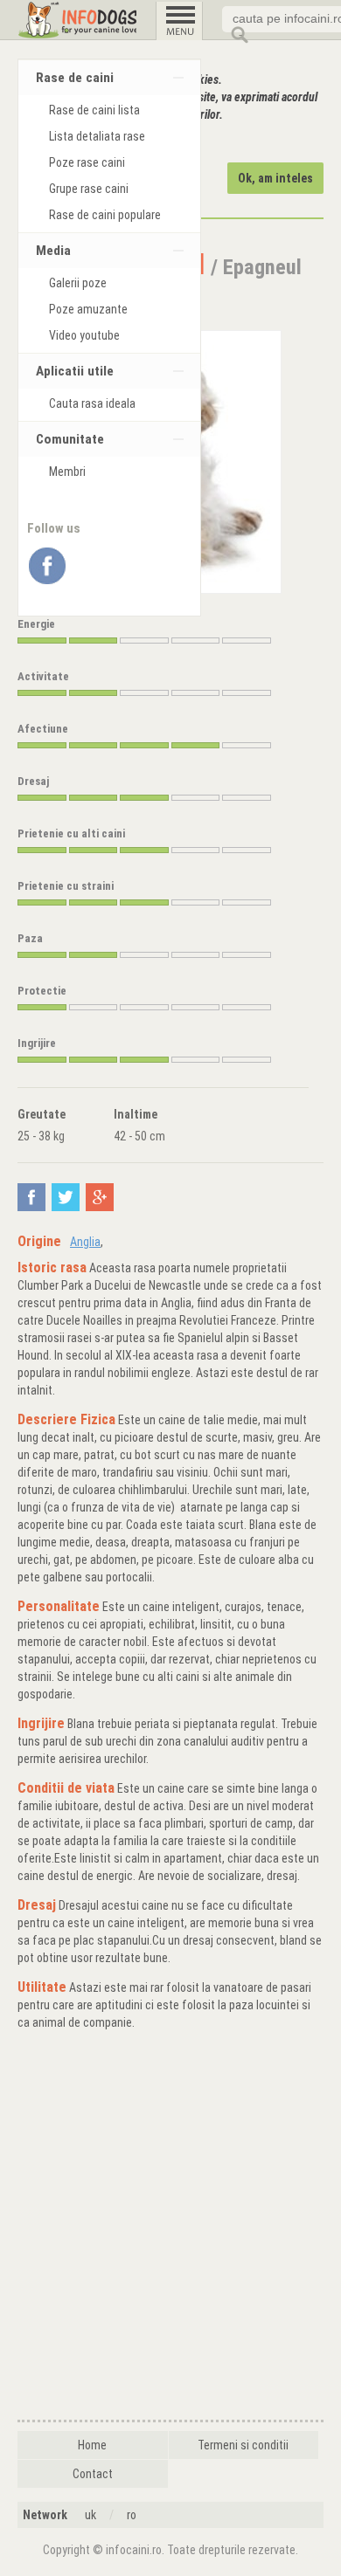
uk (90, 2515)
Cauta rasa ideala (92, 403)
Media (53, 251)
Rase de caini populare (105, 215)
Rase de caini (75, 78)
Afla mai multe (122, 141)
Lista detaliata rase (97, 136)
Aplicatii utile (75, 371)
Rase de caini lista (94, 110)
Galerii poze (78, 283)
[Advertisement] (170, 2228)
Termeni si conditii (243, 2445)
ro (132, 2515)
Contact (93, 2474)
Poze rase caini (87, 162)
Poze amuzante (88, 309)
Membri (67, 472)
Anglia (85, 1242)
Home (92, 2445)
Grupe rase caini (89, 189)
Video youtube (84, 335)
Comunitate (70, 439)
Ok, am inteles (275, 178)
